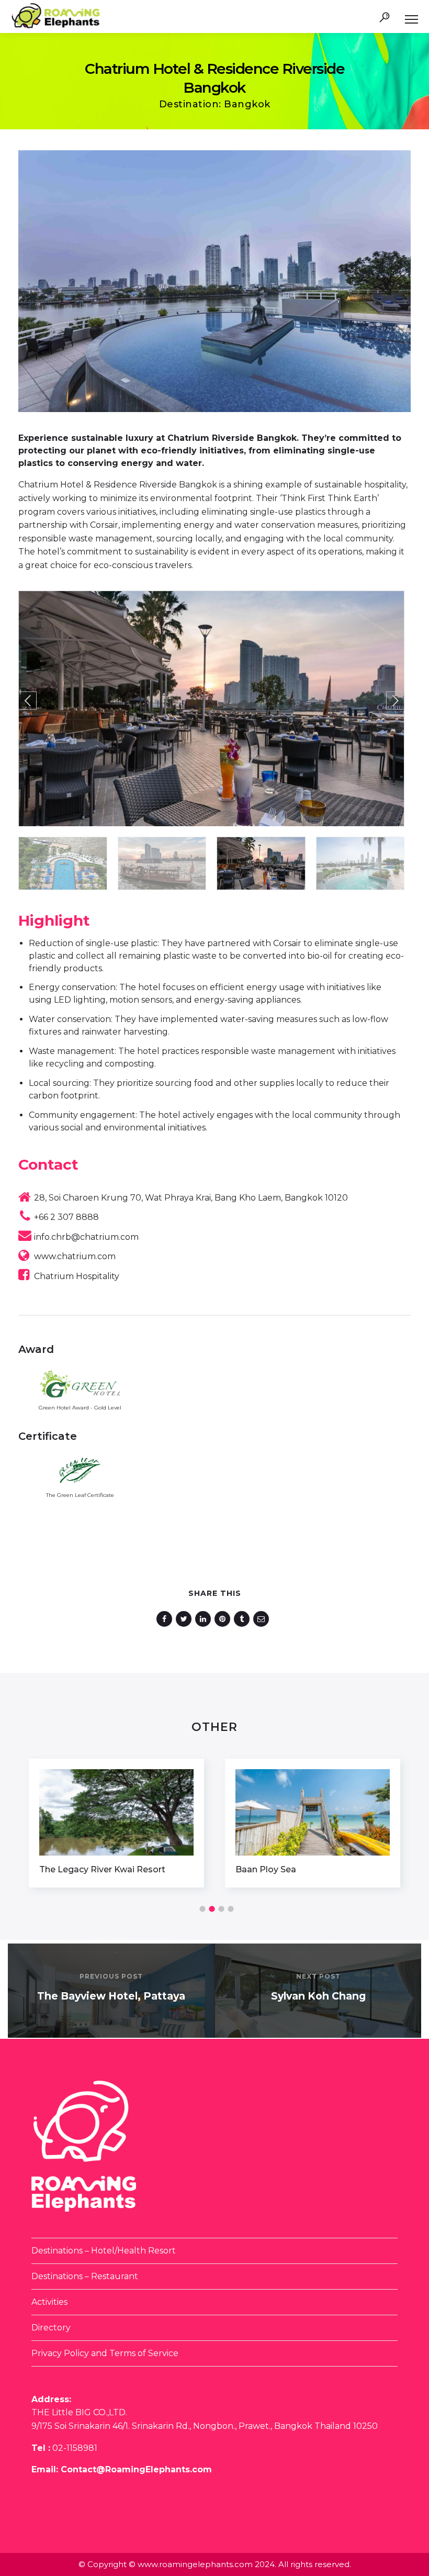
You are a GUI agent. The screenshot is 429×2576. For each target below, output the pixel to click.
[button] (27, 701)
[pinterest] (224, 1619)
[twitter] (185, 1619)
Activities (49, 2302)
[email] (263, 1619)
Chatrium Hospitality (77, 1276)
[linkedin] (205, 1619)
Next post (318, 1976)
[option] (116, 1823)
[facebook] (166, 1619)
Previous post (111, 1976)
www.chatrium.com (75, 1256)
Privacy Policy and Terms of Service (105, 2353)
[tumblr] (244, 1619)
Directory (51, 2328)
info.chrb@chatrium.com (86, 1237)
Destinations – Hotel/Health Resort (104, 2251)
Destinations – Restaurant (85, 2276)
